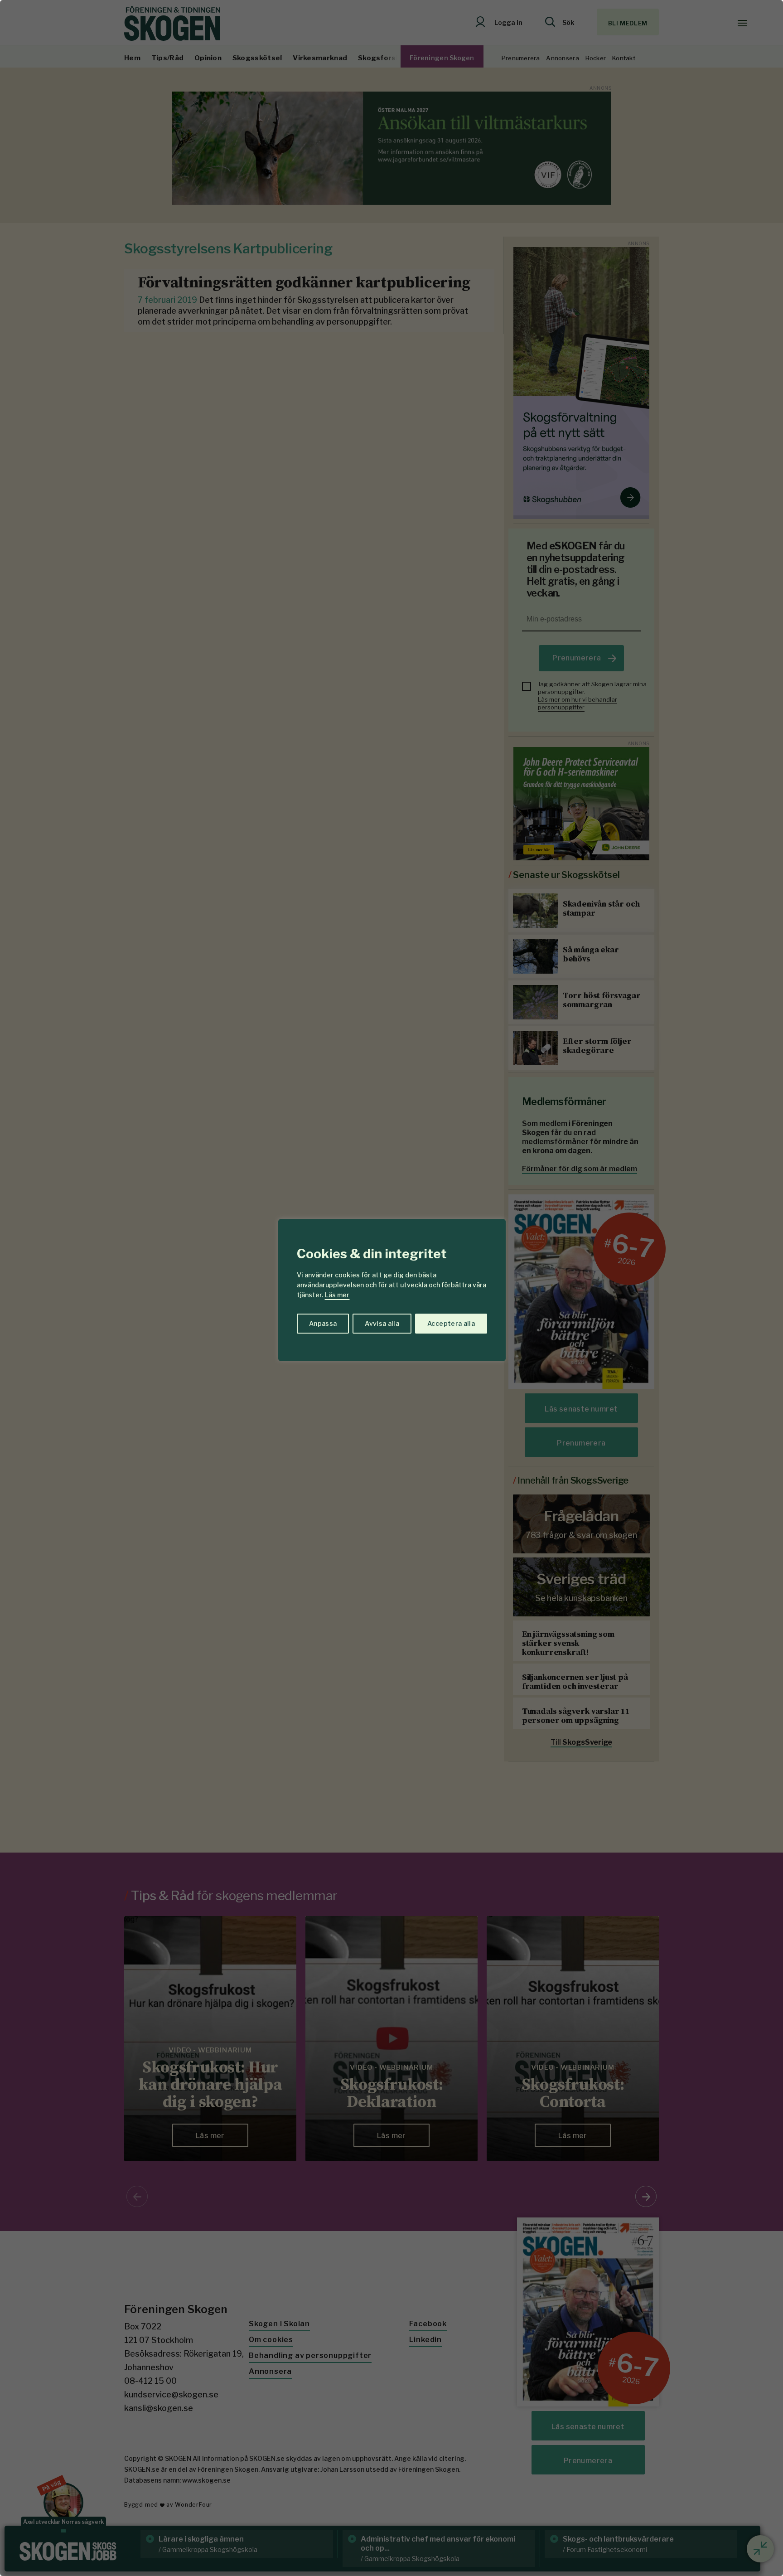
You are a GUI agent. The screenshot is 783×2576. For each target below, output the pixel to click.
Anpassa (323, 1323)
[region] (391, 1288)
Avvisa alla (382, 1323)
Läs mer (337, 1295)
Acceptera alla (451, 1323)
